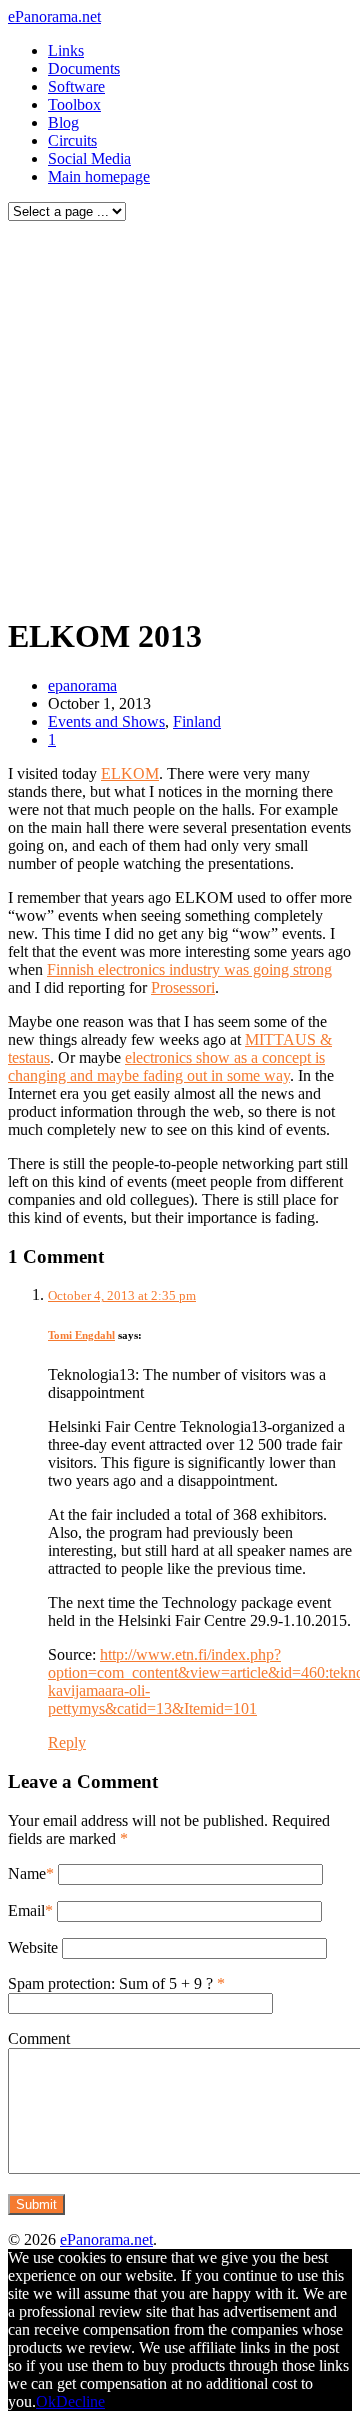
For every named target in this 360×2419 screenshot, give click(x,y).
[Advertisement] (180, 413)
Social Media (89, 158)
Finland (197, 721)
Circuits (72, 140)
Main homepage (99, 176)
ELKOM (130, 773)
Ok (46, 2401)
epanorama (82, 685)
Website (33, 1947)
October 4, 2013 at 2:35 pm (122, 1295)
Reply (67, 1742)
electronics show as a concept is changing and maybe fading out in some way (166, 1066)
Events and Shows (106, 721)
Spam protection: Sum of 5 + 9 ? (110, 1983)
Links (66, 50)
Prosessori (183, 987)
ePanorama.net (54, 16)
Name (27, 1873)
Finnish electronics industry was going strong (189, 969)
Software (76, 86)
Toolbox (74, 104)
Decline (80, 2401)
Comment (39, 2038)
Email (26, 1910)
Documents (84, 68)
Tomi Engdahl (81, 1335)
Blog (63, 122)
